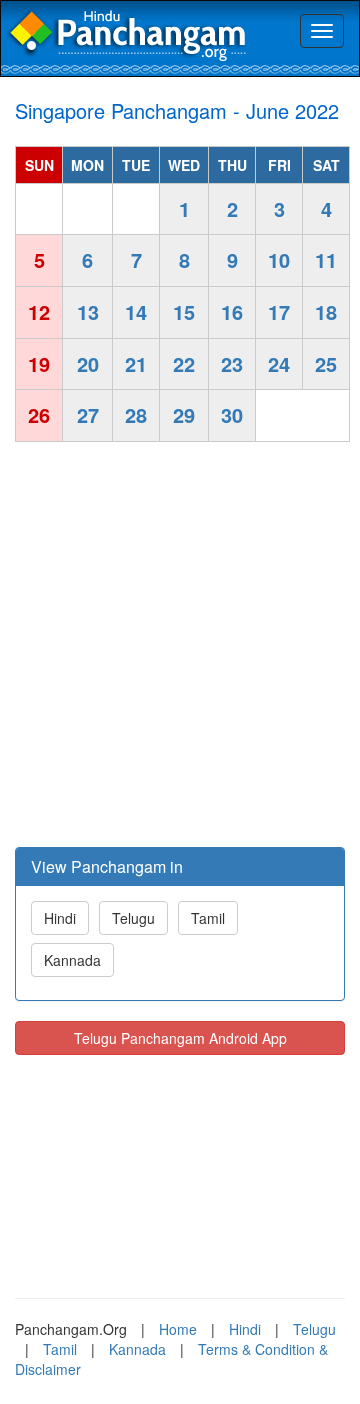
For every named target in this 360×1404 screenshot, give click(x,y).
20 (88, 363)
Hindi (60, 918)
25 (326, 363)
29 (184, 414)
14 (136, 311)
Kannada (72, 960)
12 (39, 311)
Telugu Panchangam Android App (180, 1038)
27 (88, 414)
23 (232, 363)
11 (326, 259)
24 (279, 363)
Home (178, 1329)
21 (136, 363)
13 (88, 311)
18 (326, 311)
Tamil (208, 918)
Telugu (133, 918)
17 (279, 311)
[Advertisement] (180, 647)
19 (39, 363)
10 (279, 259)
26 (39, 414)
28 (136, 414)
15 (184, 311)
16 (232, 311)
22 (184, 363)
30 (232, 414)
